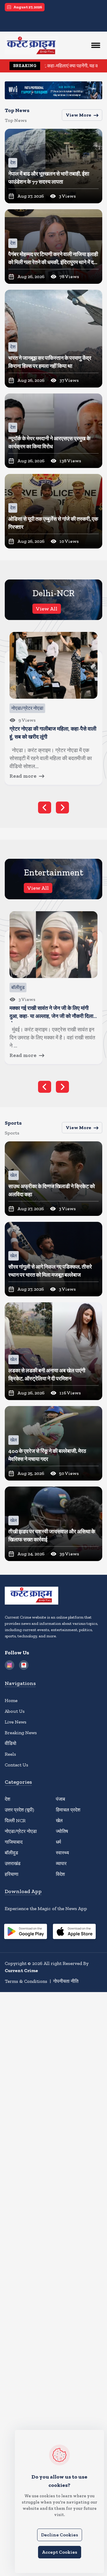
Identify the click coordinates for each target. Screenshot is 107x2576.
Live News (16, 1722)
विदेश (60, 1874)
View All (47, 609)
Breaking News (21, 1733)
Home (11, 1700)
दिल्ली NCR (15, 1821)
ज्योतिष (62, 1831)
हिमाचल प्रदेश (68, 1810)
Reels (10, 1754)
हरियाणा (12, 1874)
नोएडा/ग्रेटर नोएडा (21, 1831)
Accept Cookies (60, 2552)
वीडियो (11, 1743)
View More (78, 115)
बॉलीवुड (11, 1853)
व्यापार (61, 1863)
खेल (59, 1821)
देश (7, 1799)
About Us (15, 1711)
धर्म (58, 1842)
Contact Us (16, 1765)
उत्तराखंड (13, 1863)
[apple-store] (74, 1932)
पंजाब (60, 1799)
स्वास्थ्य (62, 1853)
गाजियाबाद (14, 1842)
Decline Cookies (60, 2535)
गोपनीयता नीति (66, 1981)
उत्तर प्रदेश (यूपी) (19, 1810)
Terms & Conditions (26, 1981)
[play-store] (26, 1932)
